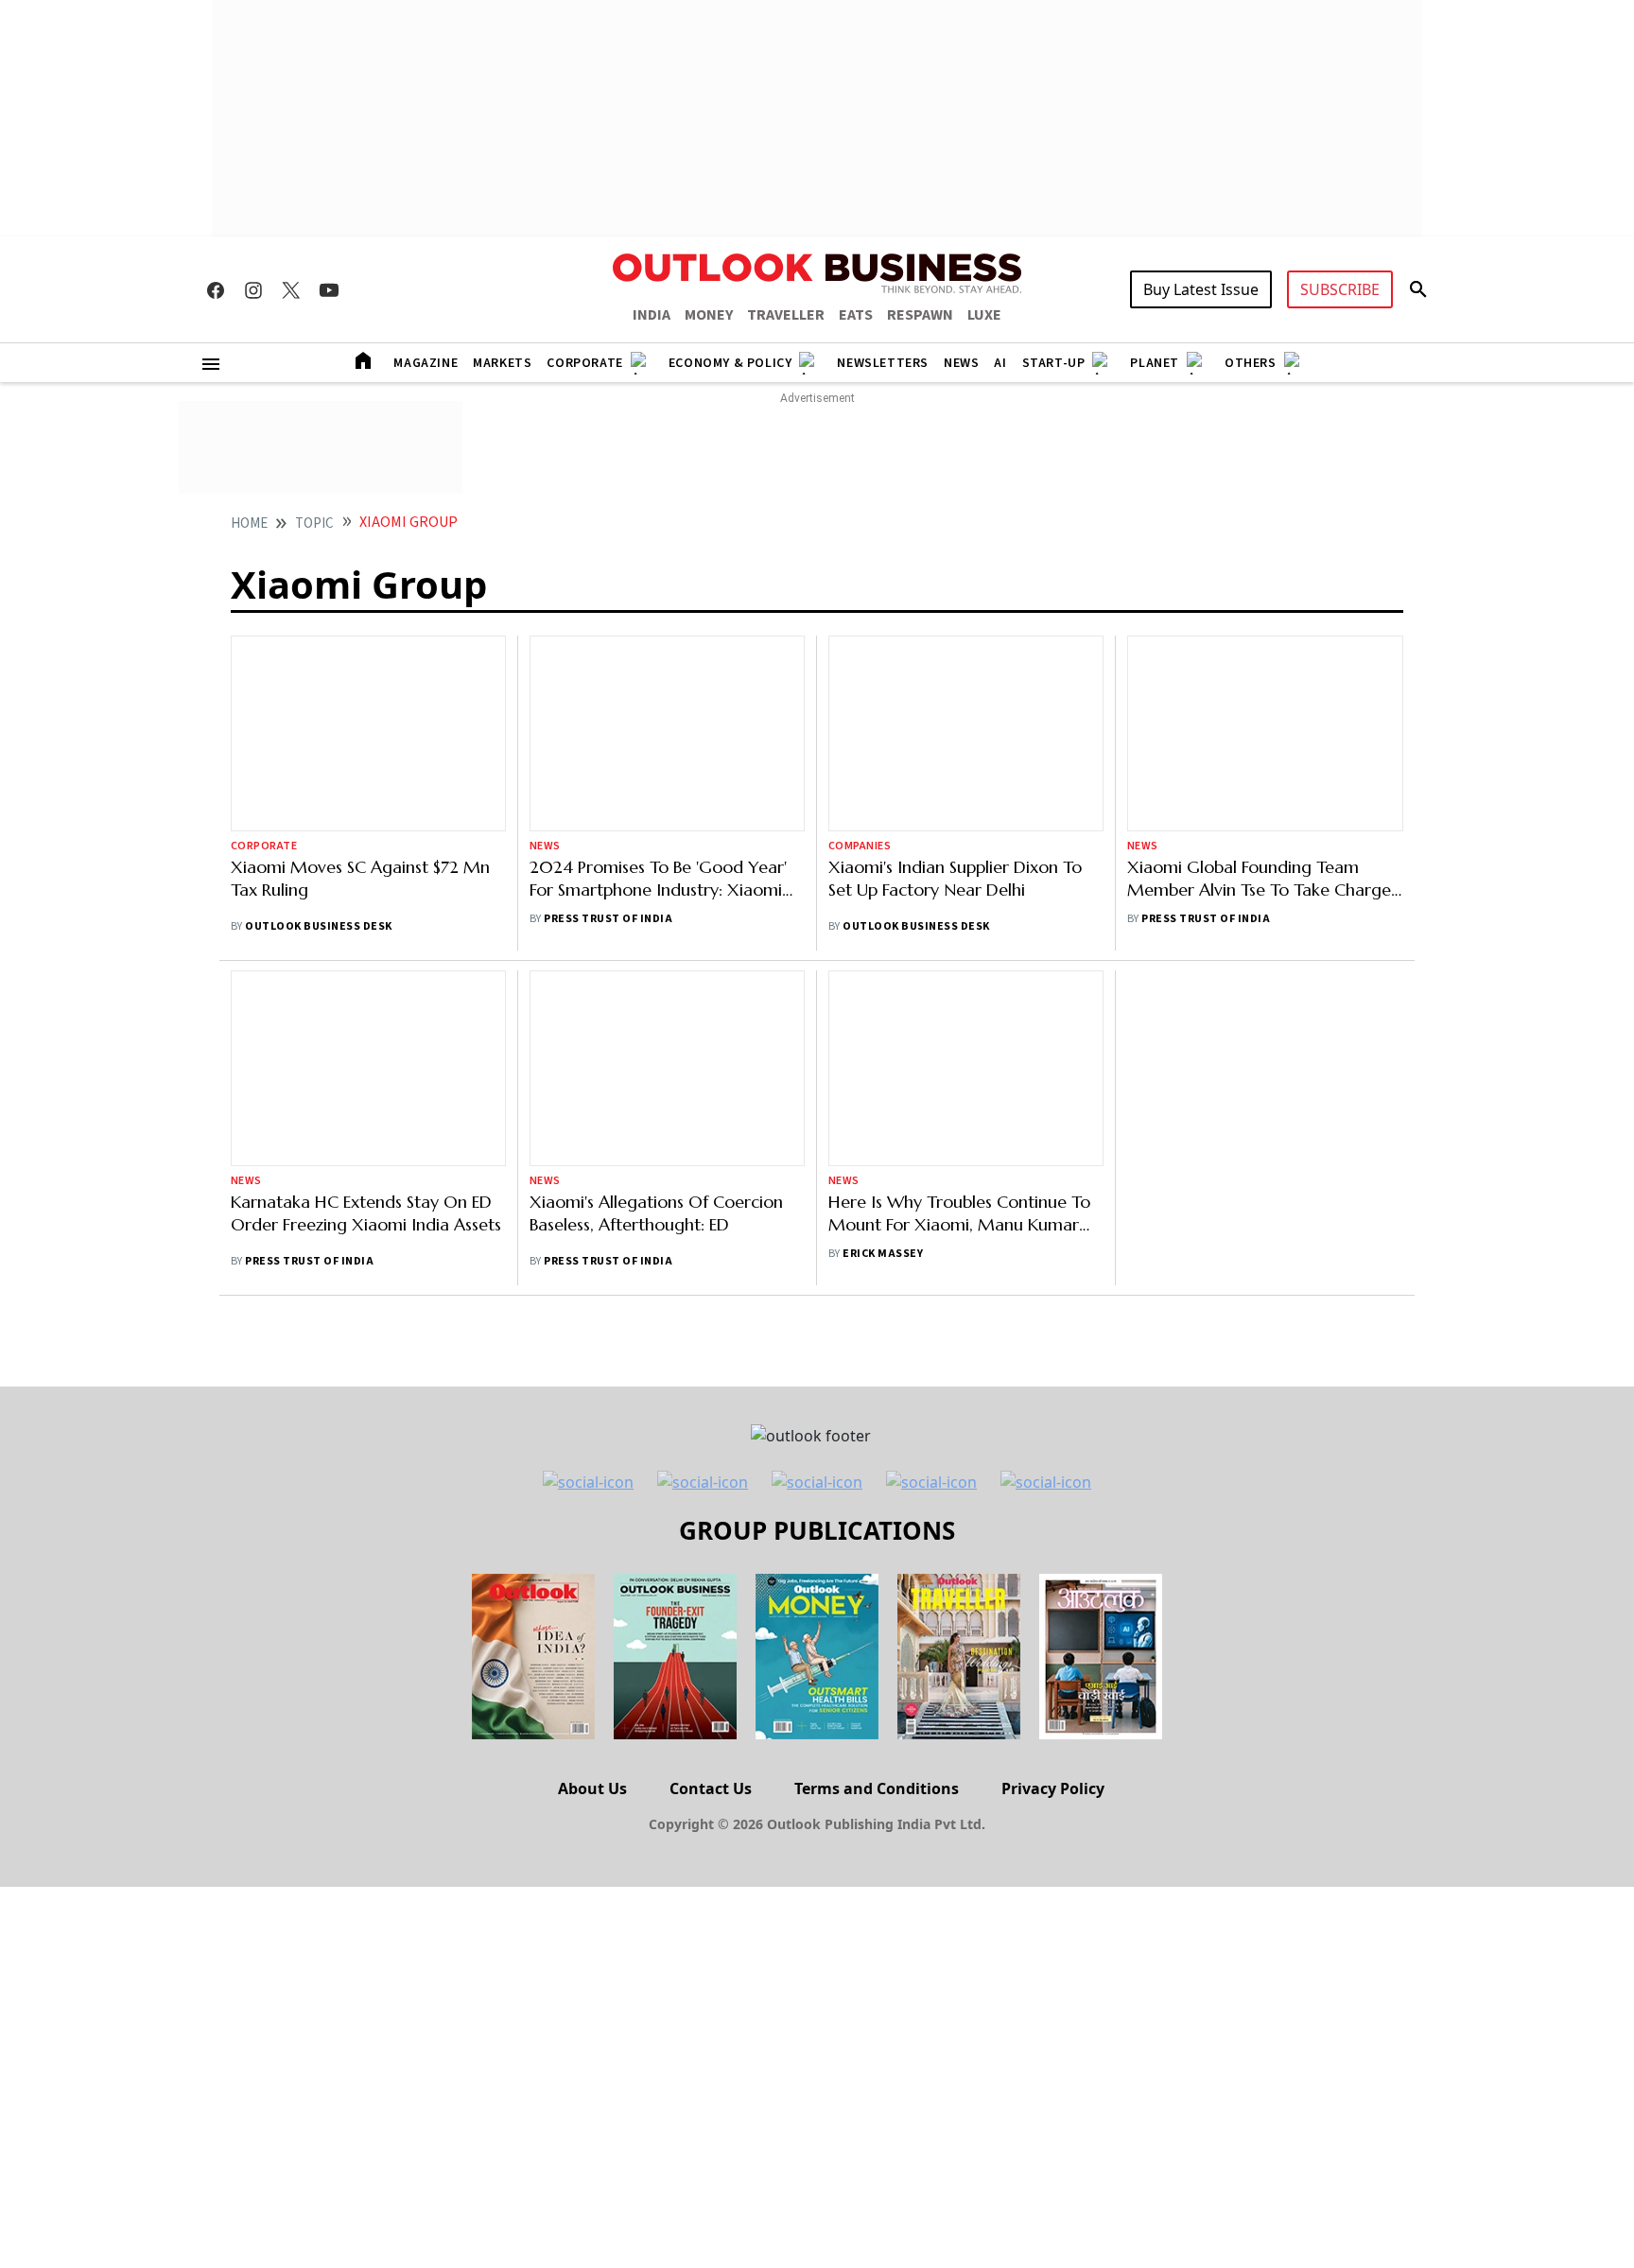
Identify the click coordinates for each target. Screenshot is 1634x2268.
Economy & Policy (730, 363)
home (249, 523)
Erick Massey (883, 1254)
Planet (1155, 363)
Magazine (426, 363)
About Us (592, 1788)
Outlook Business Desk (318, 926)
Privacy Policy (1053, 1788)
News (961, 363)
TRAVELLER (786, 315)
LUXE (984, 315)
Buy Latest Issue (1201, 289)
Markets (502, 363)
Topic (314, 523)
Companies (860, 846)
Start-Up (1054, 363)
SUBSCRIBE (1340, 289)
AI (1000, 363)
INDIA (652, 315)
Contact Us (711, 1788)
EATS (856, 315)
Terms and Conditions (877, 1788)
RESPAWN (920, 315)
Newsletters (883, 363)
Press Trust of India (608, 770)
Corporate (584, 363)
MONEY (709, 315)
